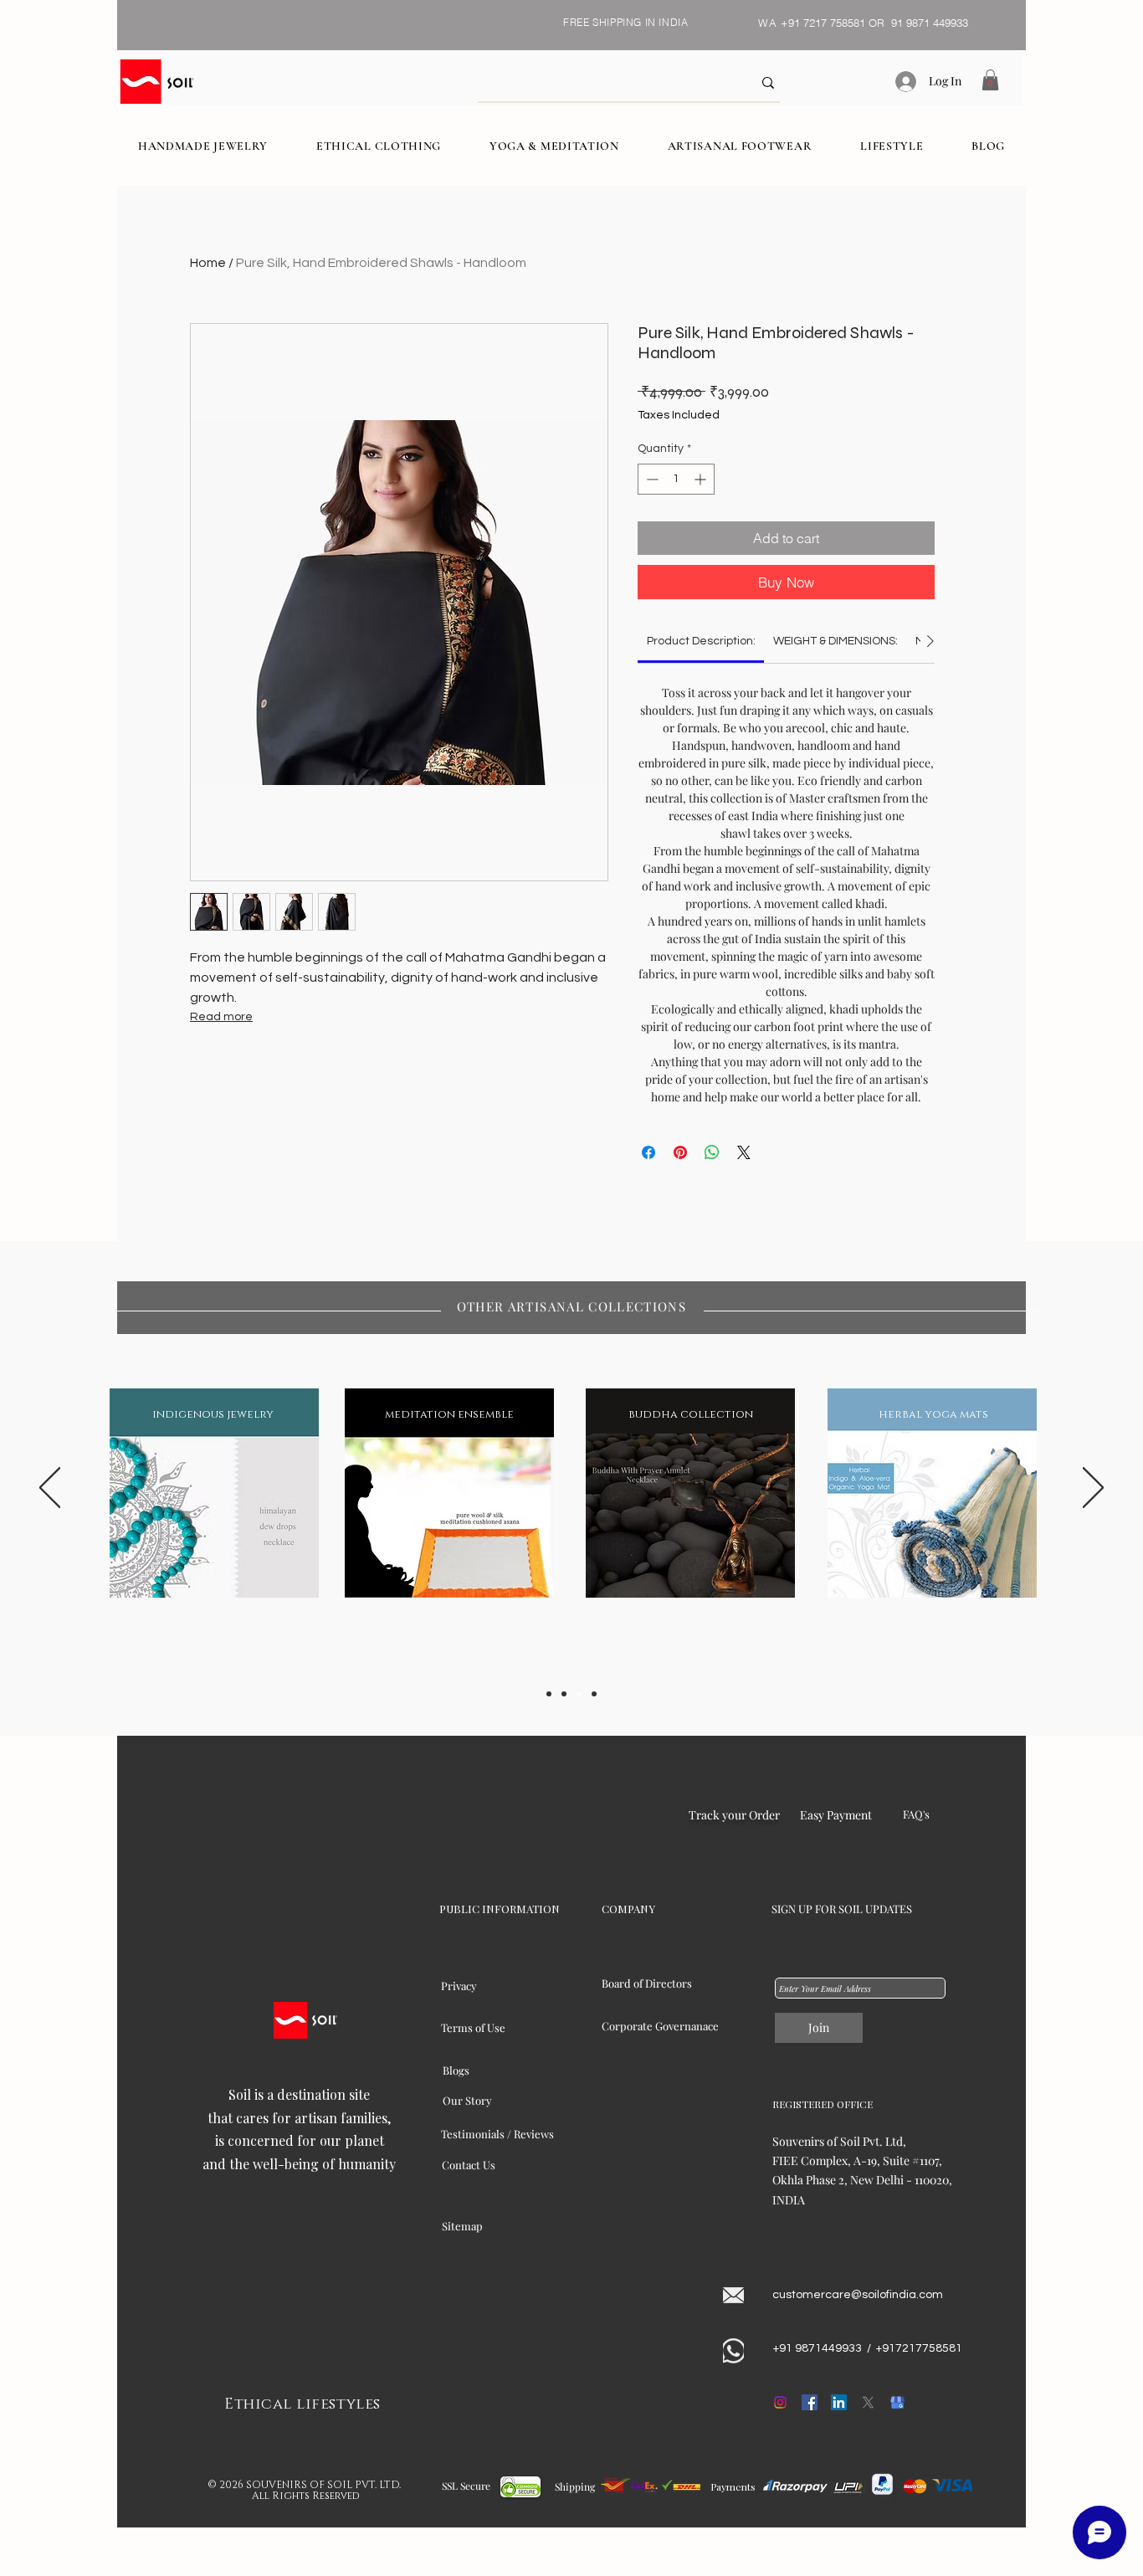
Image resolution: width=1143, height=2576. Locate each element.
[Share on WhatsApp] (712, 1152)
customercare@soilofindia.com (858, 2295)
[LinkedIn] (839, 2402)
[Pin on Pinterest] (680, 1152)
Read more (221, 1017)
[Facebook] (810, 2402)
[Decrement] (651, 479)
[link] (701, 641)
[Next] (1093, 1489)
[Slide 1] (549, 1694)
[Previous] (50, 1489)
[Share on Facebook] (648, 1152)
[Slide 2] (564, 1694)
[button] (990, 80)
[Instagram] (780, 2402)
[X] (868, 2402)
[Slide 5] (594, 1694)
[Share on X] (744, 1152)
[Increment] (702, 479)
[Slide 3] (579, 1694)
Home (208, 263)
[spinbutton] (676, 479)
